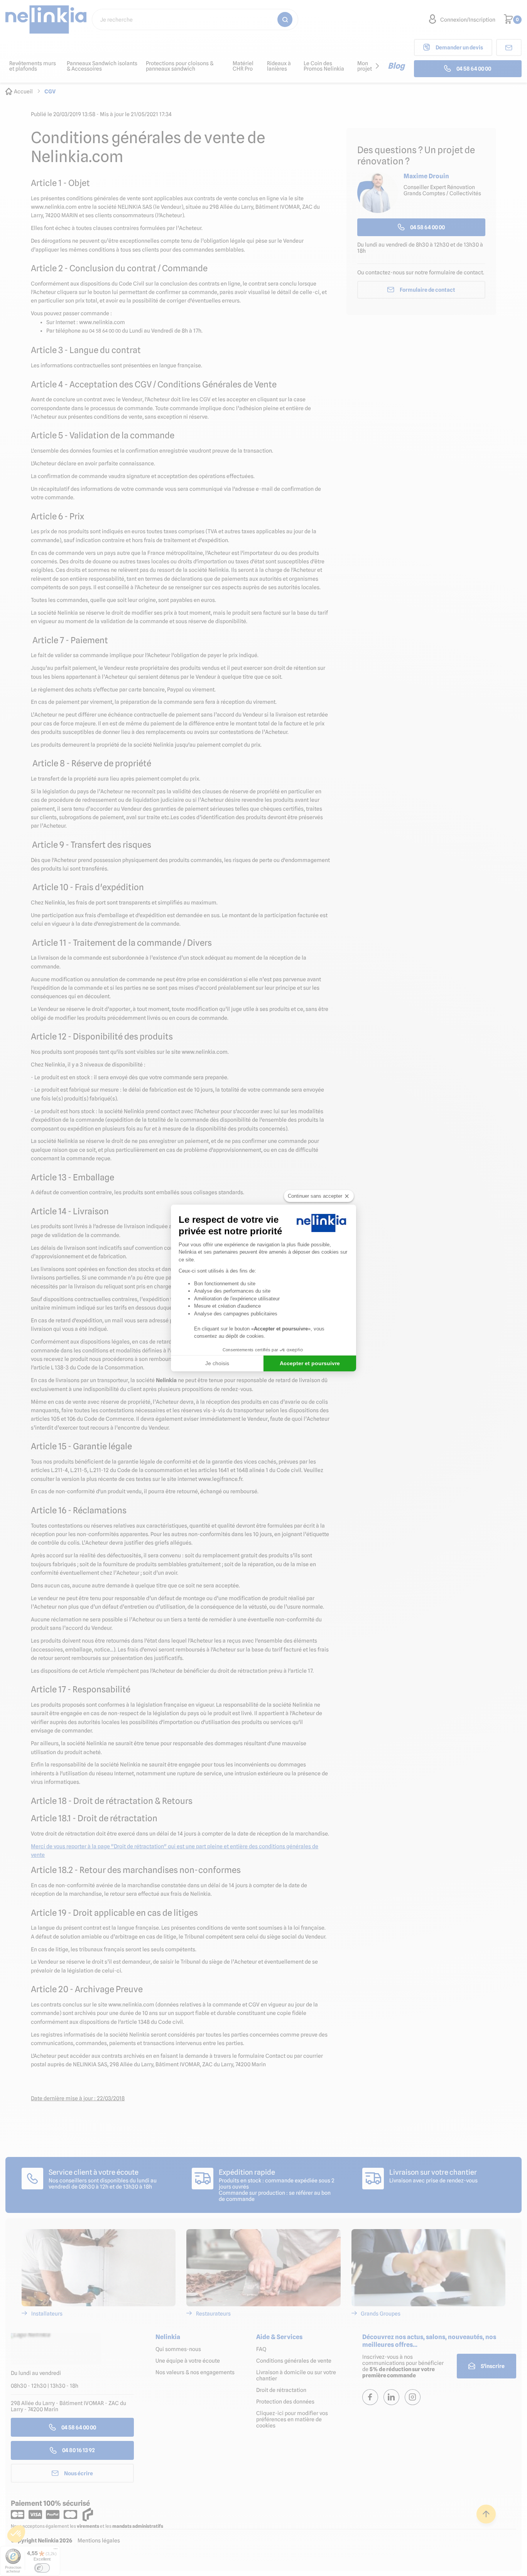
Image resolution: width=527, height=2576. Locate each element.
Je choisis (217, 1363)
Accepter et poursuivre (310, 1363)
